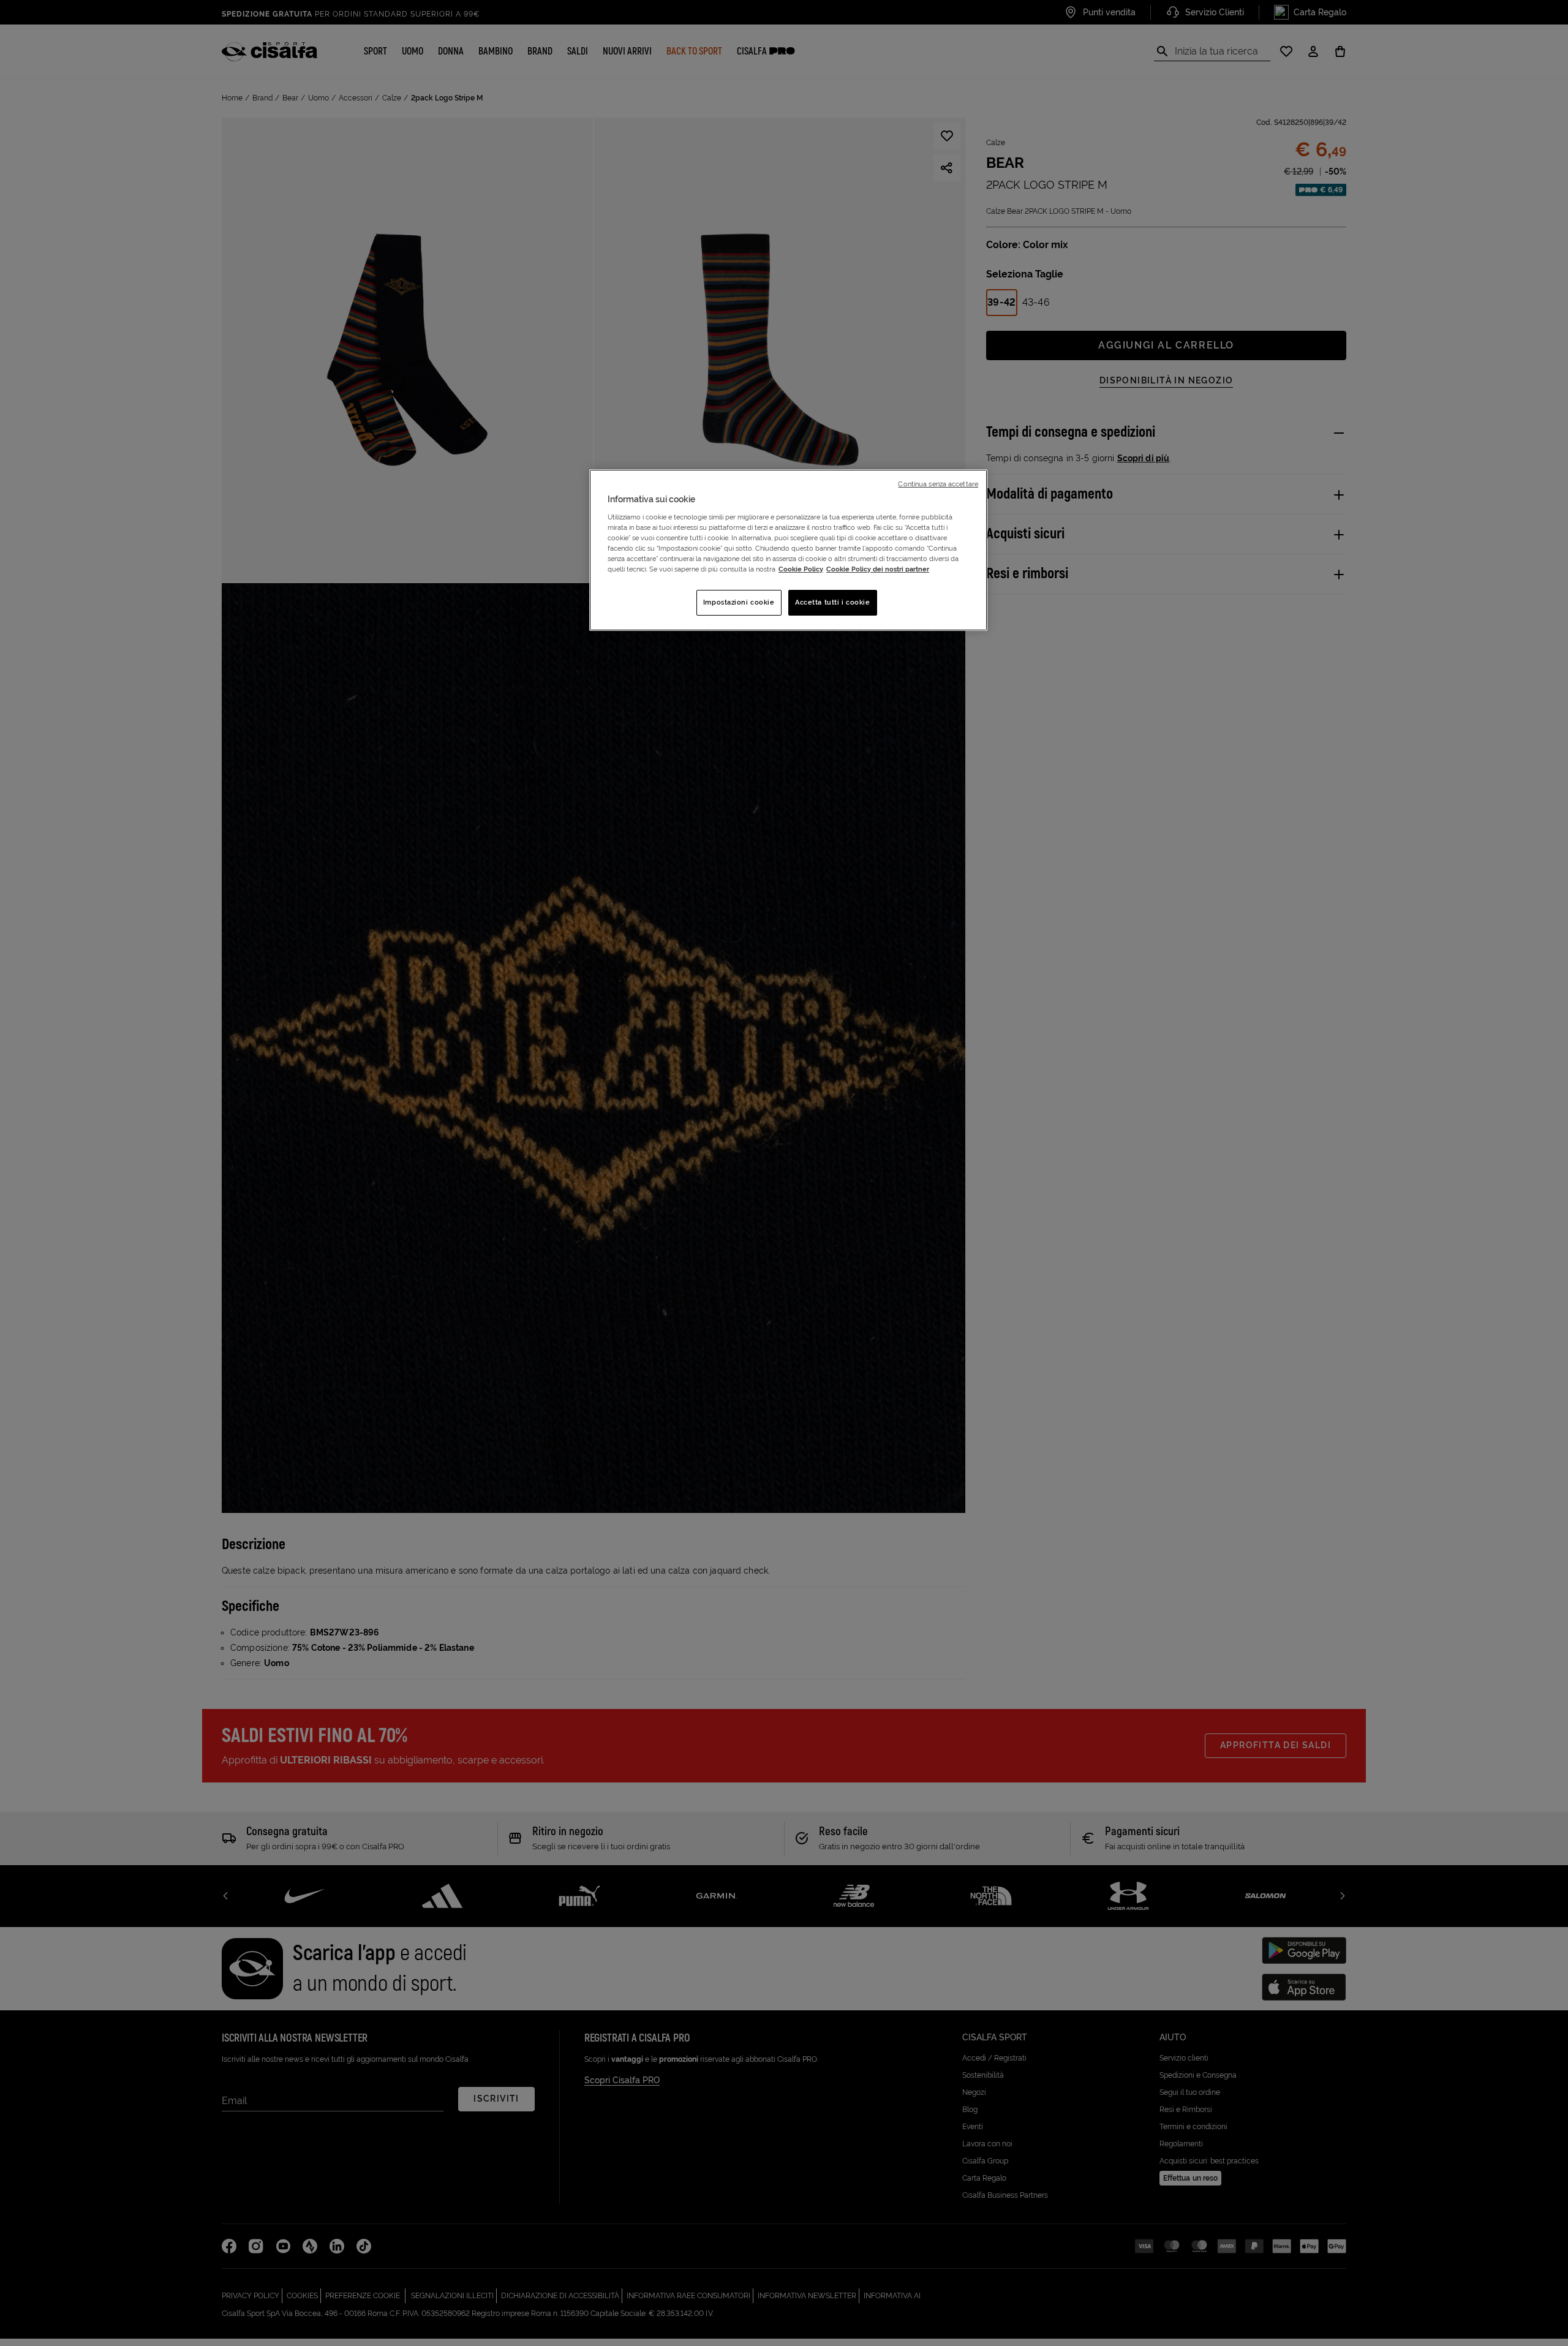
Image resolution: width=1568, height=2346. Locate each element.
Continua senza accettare (938, 484)
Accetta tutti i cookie (833, 602)
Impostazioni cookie (739, 602)
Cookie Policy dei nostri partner (878, 569)
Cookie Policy (801, 569)
